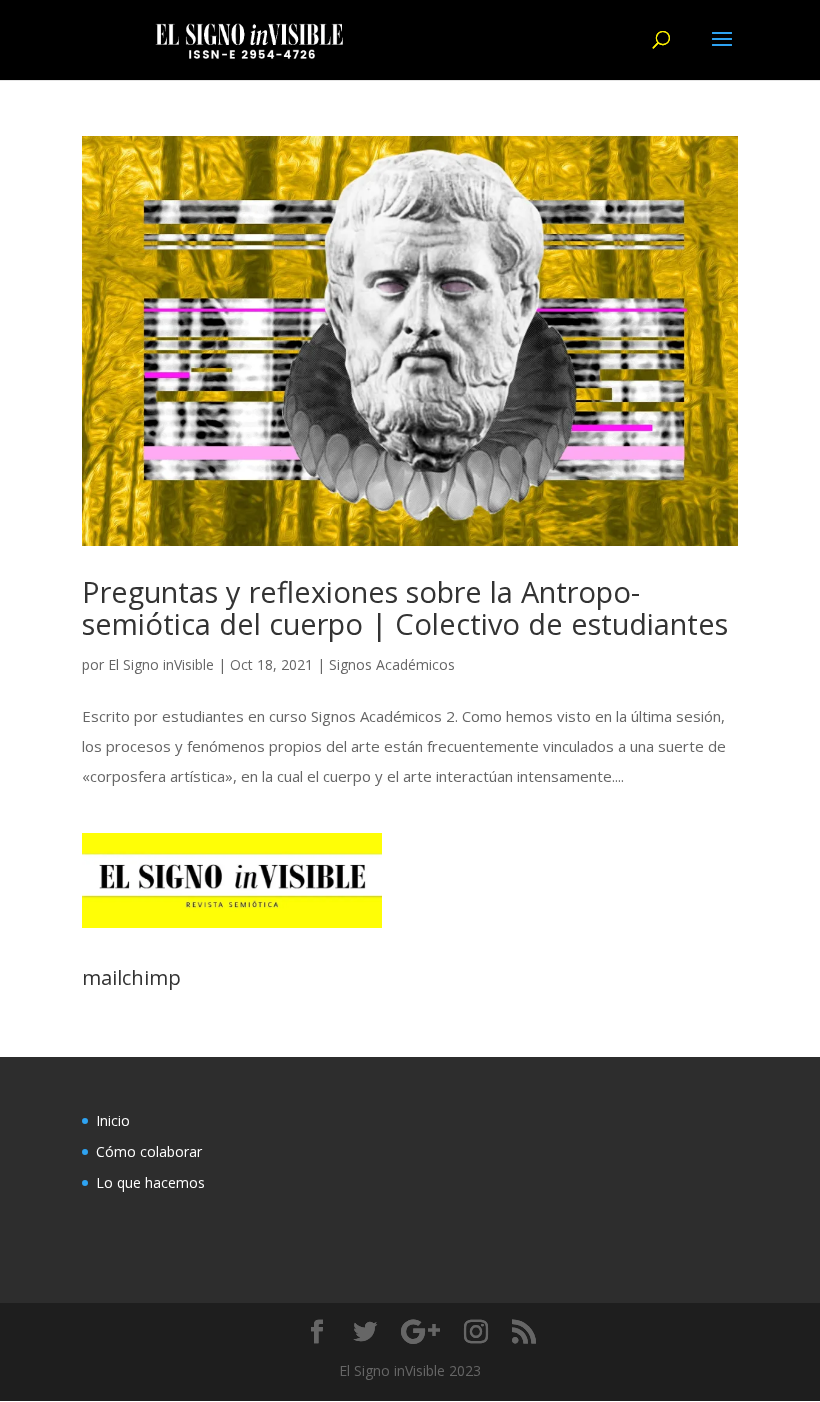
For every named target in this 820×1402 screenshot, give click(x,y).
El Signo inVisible (161, 664)
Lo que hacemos (150, 1182)
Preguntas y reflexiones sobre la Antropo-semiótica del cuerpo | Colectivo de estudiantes (405, 607)
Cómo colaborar (149, 1151)
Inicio (113, 1120)
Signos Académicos (392, 664)
